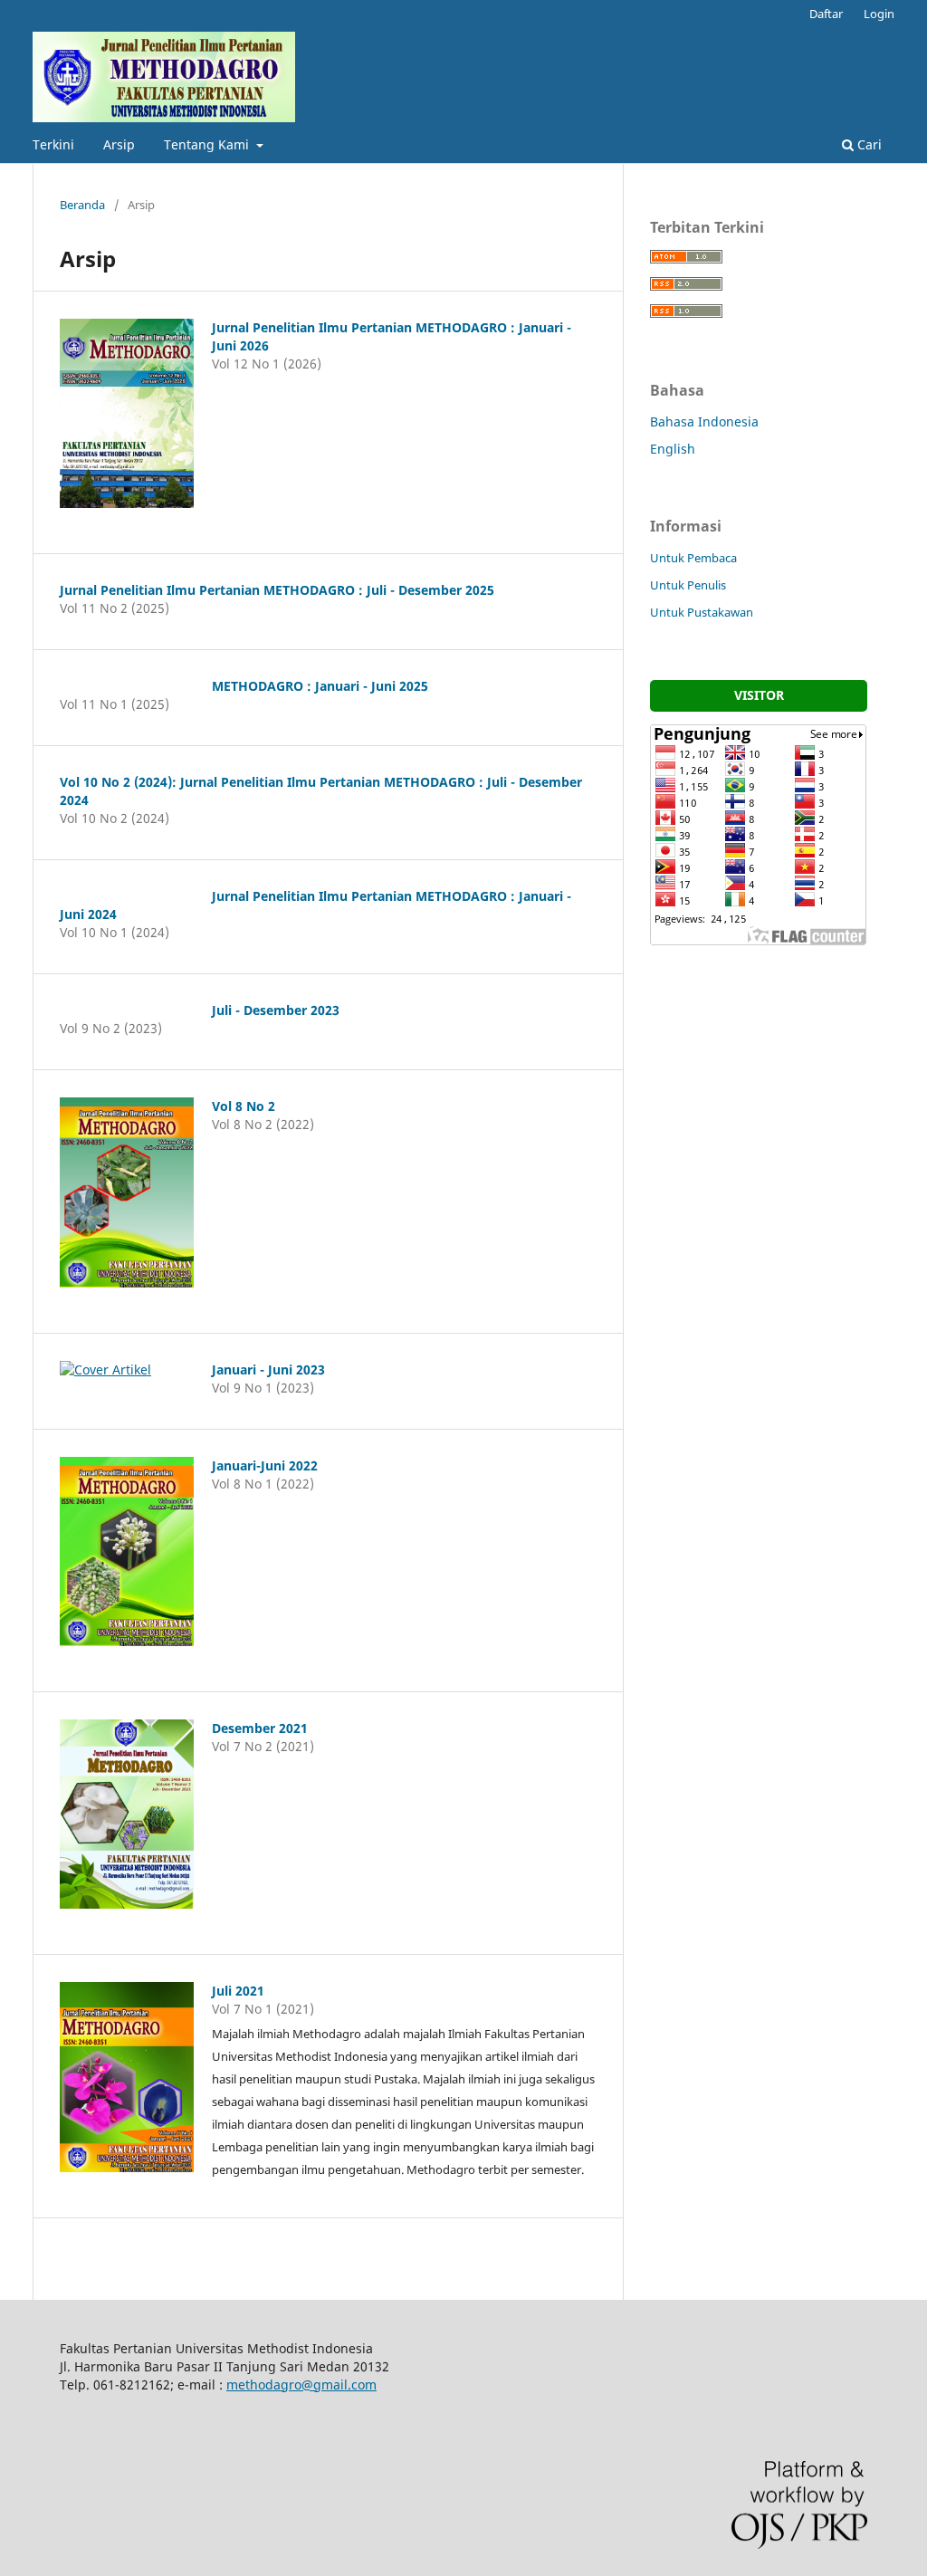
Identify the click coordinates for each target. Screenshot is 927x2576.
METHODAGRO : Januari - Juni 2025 (320, 686)
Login (879, 14)
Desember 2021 (260, 1728)
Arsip (119, 144)
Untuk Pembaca (693, 558)
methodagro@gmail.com (301, 2384)
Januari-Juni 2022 (265, 1465)
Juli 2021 (238, 1991)
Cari (868, 144)
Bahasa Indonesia (704, 421)
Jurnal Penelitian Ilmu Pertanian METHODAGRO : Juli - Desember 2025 (277, 590)
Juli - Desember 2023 (276, 1010)
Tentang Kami (208, 144)
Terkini (53, 144)
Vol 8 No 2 (244, 1106)
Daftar (826, 14)
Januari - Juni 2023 (268, 1369)
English (673, 449)
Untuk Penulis (688, 585)
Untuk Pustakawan (702, 612)
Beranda (82, 205)
